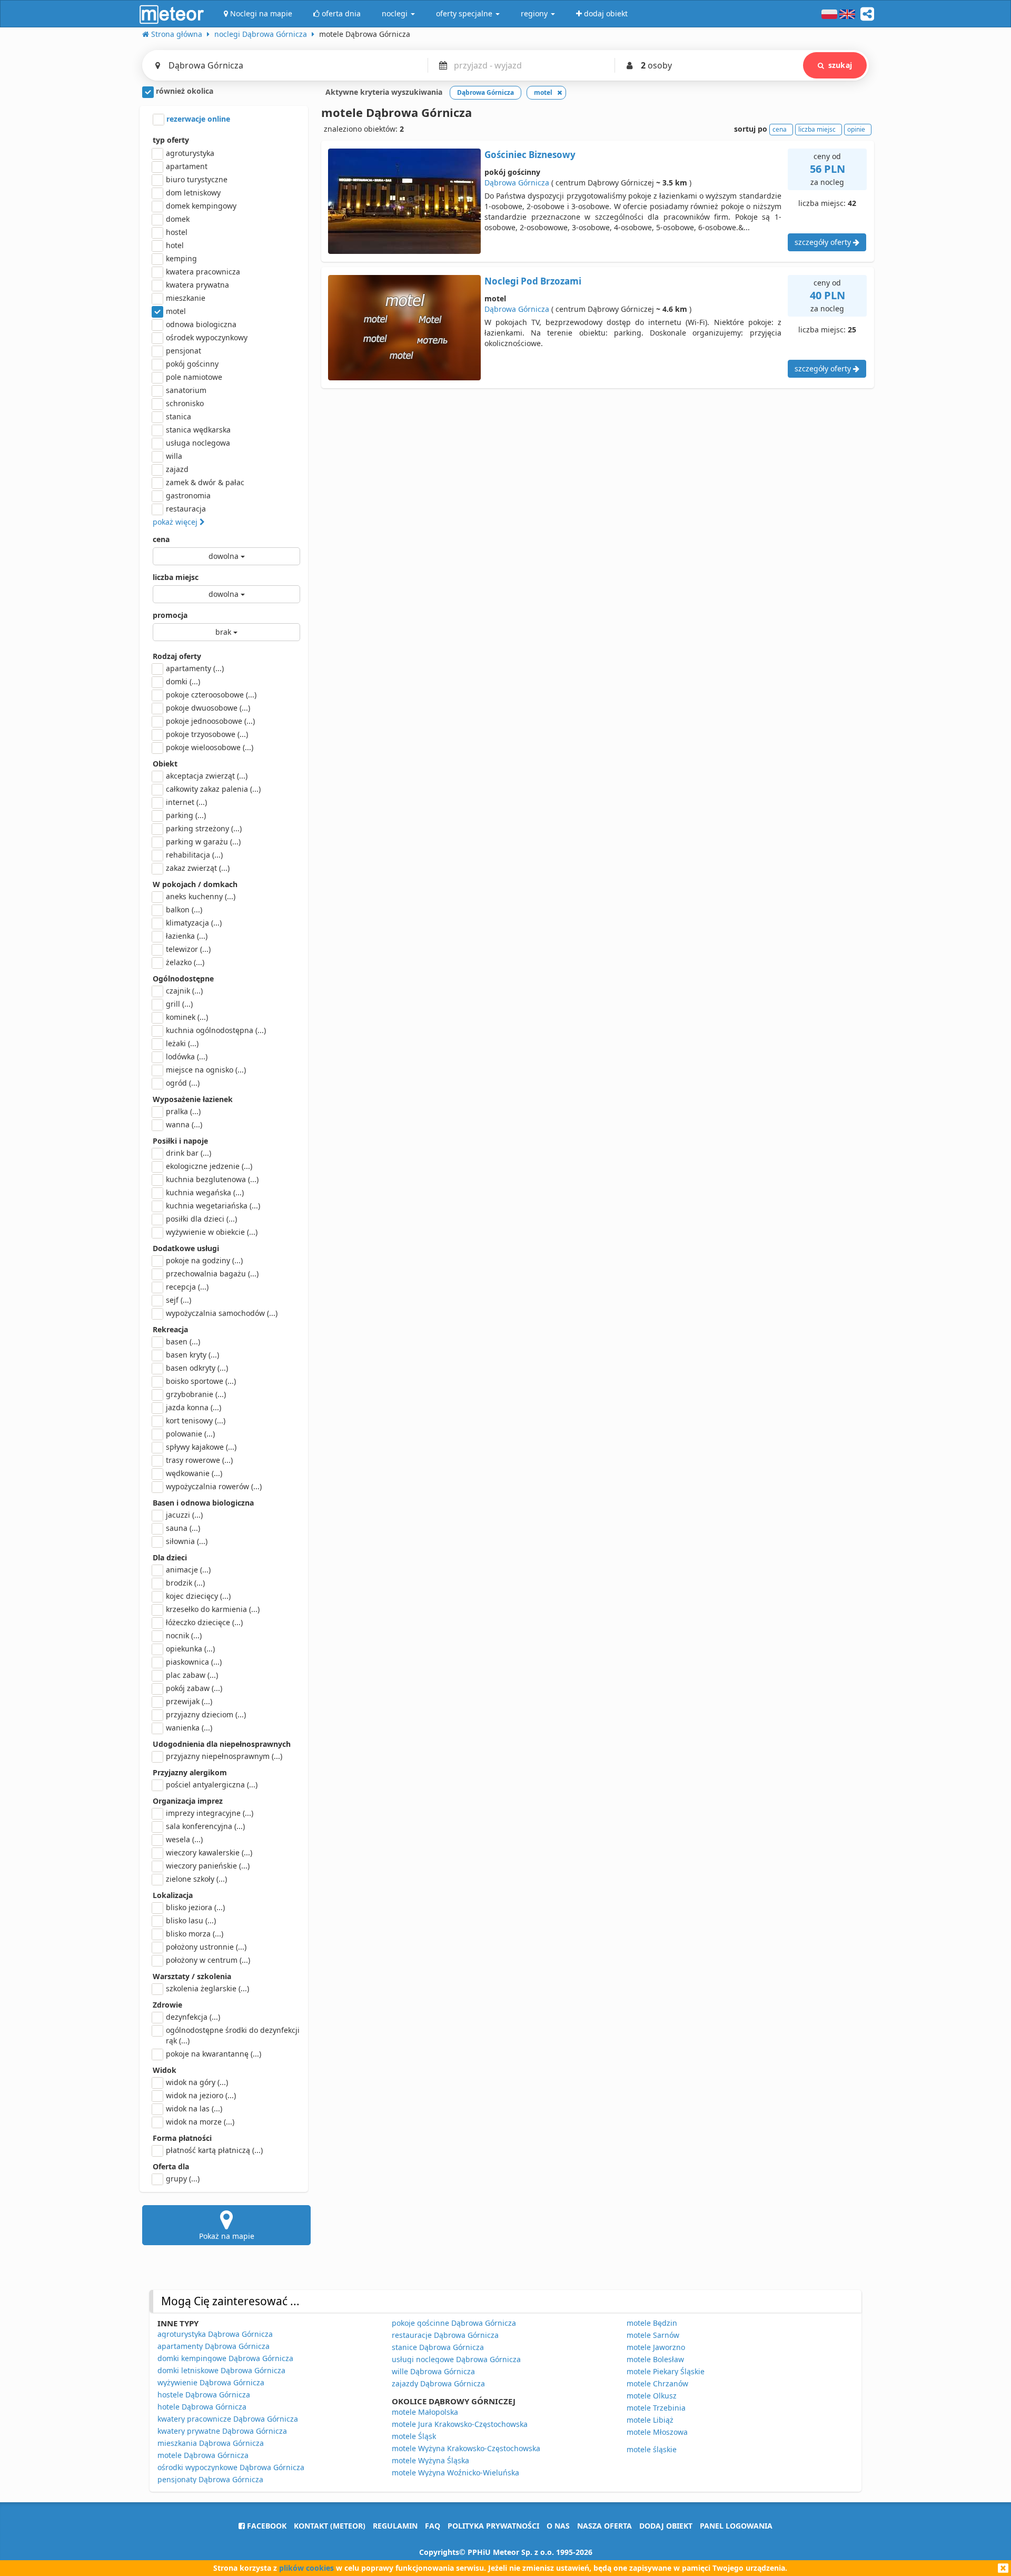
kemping (181, 258)
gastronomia (188, 495)
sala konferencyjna (205, 1826)
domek (178, 219)
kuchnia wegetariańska (213, 1206)
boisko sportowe (201, 1381)
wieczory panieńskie (208, 1866)
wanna (184, 1124)
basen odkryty (197, 1368)
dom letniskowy (193, 193)
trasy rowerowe (199, 1460)
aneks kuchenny (201, 896)
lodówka (187, 1056)
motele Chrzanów (657, 2383)
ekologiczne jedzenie (209, 1166)
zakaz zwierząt (198, 868)
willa (174, 456)
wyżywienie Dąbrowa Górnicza (211, 2382)
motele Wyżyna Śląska (430, 2460)
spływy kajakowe (201, 1447)
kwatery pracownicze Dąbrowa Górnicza (228, 2419)
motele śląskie (652, 2449)
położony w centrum (208, 1960)
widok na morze (200, 2122)
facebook (266, 2526)
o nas (558, 2526)
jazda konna (194, 1407)
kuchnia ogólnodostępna (216, 1030)
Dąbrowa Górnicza (517, 183)
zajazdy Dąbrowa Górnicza (438, 2383)
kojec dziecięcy (198, 1596)
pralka (183, 1111)
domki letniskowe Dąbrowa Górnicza (221, 2370)
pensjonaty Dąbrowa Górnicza (210, 2479)
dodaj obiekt (666, 2526)
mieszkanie (186, 298)
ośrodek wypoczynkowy (207, 337)
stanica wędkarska (198, 430)
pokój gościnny (192, 364)
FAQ (433, 2526)
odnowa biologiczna (201, 324)
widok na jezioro (201, 2095)
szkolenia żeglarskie (207, 1988)
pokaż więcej (176, 522)
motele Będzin (652, 2323)
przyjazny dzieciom (206, 1714)
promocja (170, 615)
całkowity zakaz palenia (213, 789)
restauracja (186, 509)
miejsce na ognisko (206, 1070)
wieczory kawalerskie (209, 1852)
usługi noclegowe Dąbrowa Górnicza (456, 2359)
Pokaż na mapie (227, 2236)
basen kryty (192, 1355)
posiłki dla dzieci (201, 1219)
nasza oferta (604, 2526)
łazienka (187, 936)
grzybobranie (196, 1394)
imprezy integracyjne (210, 1813)
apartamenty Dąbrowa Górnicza (214, 2346)
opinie (856, 129)
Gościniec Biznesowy (530, 155)
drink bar (189, 1153)
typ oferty (171, 140)
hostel (177, 232)
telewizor (188, 949)
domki (183, 681)
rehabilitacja (194, 855)
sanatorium (186, 390)
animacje (188, 1570)
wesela (184, 1839)
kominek (187, 1017)
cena (161, 539)
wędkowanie (194, 1473)
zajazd (177, 469)
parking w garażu (203, 842)
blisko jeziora (195, 1907)
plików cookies (306, 2568)
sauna (183, 1528)
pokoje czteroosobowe (211, 695)
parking (186, 815)
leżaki (182, 1043)
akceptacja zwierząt (207, 776)
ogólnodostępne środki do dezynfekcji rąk (233, 2035)
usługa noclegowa (198, 443)
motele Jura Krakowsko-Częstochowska (460, 2424)
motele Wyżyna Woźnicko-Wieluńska (455, 2472)
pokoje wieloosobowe (210, 747)
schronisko (185, 403)
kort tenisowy (196, 1420)
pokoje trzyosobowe (207, 734)
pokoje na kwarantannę (214, 2054)
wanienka (189, 1728)
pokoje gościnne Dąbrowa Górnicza (454, 2323)
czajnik (184, 991)
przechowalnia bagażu (212, 1274)
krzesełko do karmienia (213, 1609)
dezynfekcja (193, 2017)
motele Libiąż (650, 2420)
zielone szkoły (196, 1879)
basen (183, 1341)
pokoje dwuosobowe (208, 708)
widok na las (194, 2108)
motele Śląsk (414, 2436)
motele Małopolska (425, 2412)
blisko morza (195, 1934)
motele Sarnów (653, 2335)
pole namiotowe (194, 377)
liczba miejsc (176, 577)
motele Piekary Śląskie (666, 2371)
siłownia (187, 1541)
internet (186, 802)
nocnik (184, 1635)
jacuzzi (184, 1515)
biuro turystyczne (197, 179)
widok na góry (197, 2082)
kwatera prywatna (197, 285)
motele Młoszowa (657, 2432)
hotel (175, 245)
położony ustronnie (206, 1947)
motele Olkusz (652, 2396)
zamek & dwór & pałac (205, 482)
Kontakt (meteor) (330, 2526)
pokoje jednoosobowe (210, 721)
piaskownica (194, 1662)
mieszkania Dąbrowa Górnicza (211, 2443)
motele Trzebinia (656, 2408)
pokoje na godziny (204, 1260)
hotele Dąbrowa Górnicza (202, 2407)
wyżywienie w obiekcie (212, 1232)
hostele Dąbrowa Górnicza (204, 2395)
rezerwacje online (197, 119)
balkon (184, 910)
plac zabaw (192, 1675)
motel (176, 311)
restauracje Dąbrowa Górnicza (445, 2335)
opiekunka (190, 1649)
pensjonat (184, 351)
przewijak (189, 1701)
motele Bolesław (655, 2359)
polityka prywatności (493, 2526)
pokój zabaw (194, 1688)
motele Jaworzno (656, 2347)
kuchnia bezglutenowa (212, 1179)
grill (179, 1004)
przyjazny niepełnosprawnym (224, 1756)
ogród (183, 1083)
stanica (179, 416)
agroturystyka (190, 153)
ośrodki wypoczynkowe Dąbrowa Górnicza (231, 2467)
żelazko (185, 962)
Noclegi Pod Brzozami (533, 281)
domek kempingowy (201, 206)
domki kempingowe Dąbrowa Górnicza (225, 2358)
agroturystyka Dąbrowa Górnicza (215, 2334)
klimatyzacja (194, 923)
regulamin (395, 2526)
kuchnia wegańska (205, 1192)
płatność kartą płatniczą (214, 2150)
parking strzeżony (204, 828)
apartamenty (195, 668)
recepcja (187, 1287)
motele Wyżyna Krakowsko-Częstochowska (466, 2448)
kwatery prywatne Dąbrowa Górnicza (222, 2431)
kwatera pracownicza (203, 272)
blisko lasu (191, 1920)
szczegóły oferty (824, 242)
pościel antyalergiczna (212, 1784)
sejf (179, 1300)
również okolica (184, 91)
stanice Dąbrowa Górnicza (438, 2347)
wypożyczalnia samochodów (222, 1313)
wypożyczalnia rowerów (214, 1486)
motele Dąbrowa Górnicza (203, 2455)
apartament (187, 166)
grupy (183, 2179)
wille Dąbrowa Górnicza (433, 2371)
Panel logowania (736, 2526)
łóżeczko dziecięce (204, 1622)
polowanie (190, 1434)
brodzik (185, 1583)
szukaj (840, 65)
